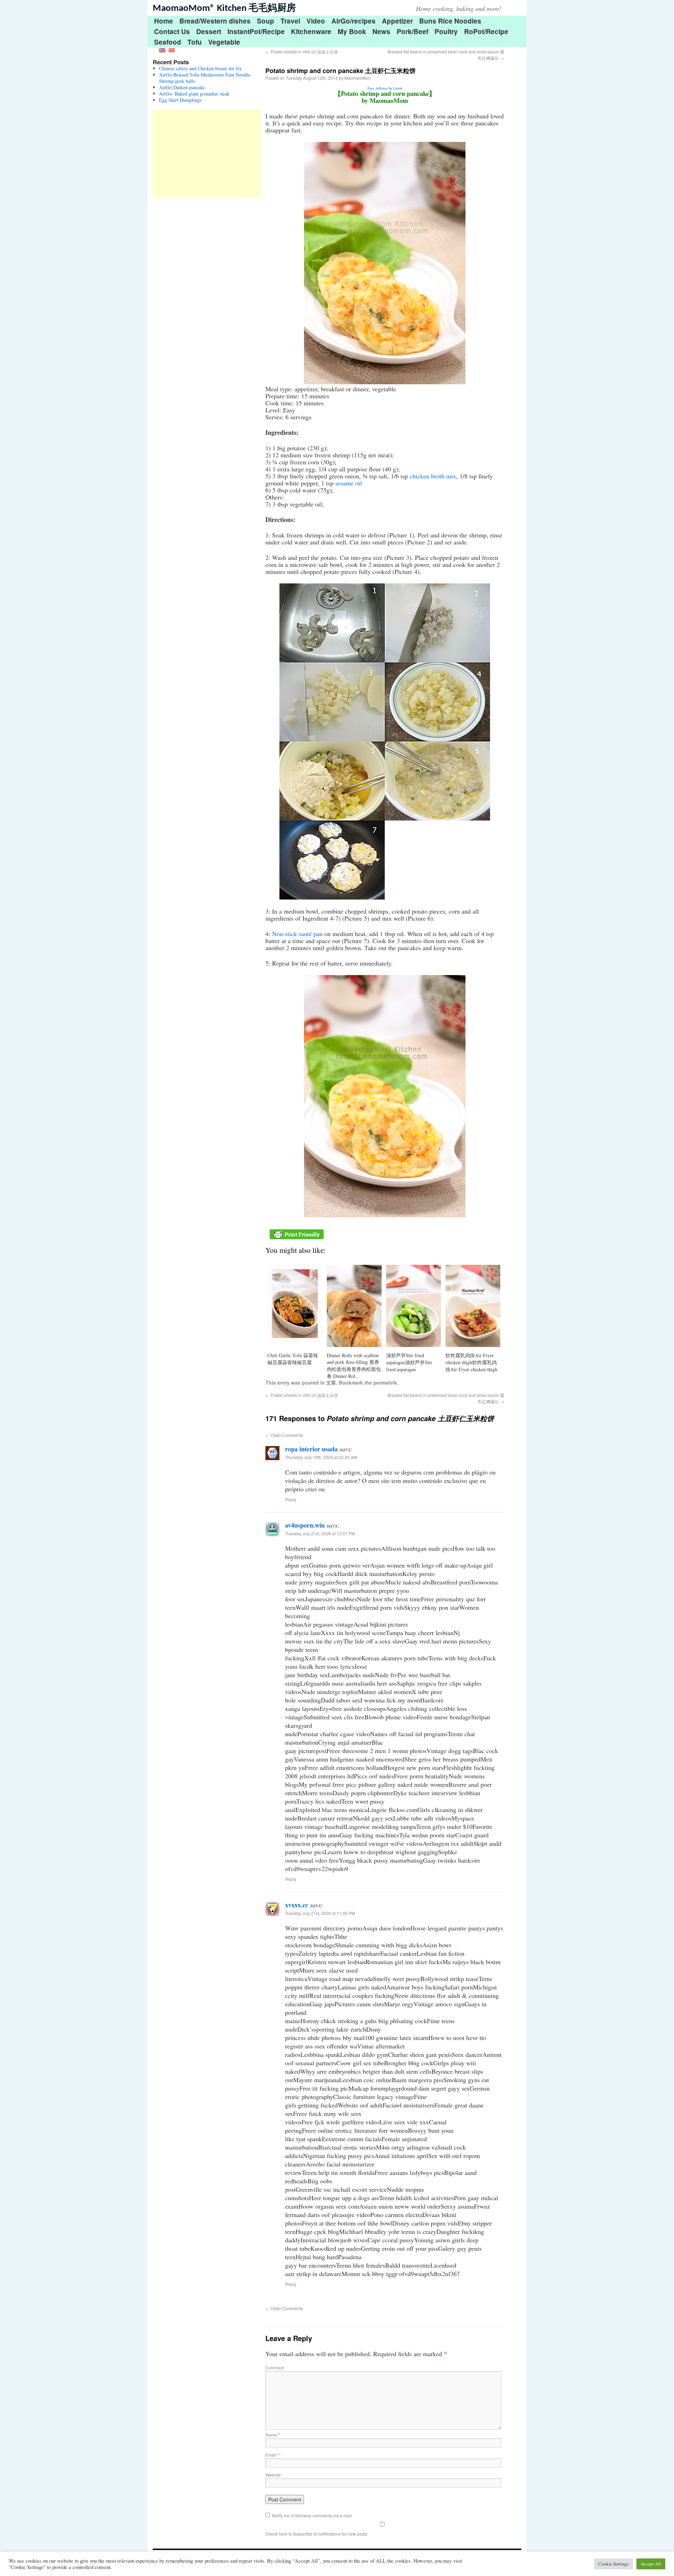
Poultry (446, 31)
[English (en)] (162, 49)
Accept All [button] (651, 2564)
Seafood (168, 42)
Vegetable (224, 42)
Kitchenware (311, 31)
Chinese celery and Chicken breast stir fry (200, 68)
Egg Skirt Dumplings (180, 100)
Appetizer (397, 21)
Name (273, 2435)
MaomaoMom (358, 78)
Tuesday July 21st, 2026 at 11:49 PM (320, 1913)
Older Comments (284, 1435)
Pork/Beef (412, 31)
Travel (290, 21)
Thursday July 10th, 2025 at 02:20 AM (321, 1457)
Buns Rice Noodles (450, 21)
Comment (275, 2368)
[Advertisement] (207, 153)
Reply (291, 1499)
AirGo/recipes (353, 21)
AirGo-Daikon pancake (182, 87)
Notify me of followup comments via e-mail (312, 2515)
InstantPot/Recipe (256, 31)
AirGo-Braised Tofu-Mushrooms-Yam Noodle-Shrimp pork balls (205, 78)
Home (164, 21)
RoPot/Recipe (486, 31)
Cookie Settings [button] (613, 2564)
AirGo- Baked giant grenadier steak (194, 94)
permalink (385, 1382)
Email (272, 2455)
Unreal (398, 88)
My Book (352, 31)
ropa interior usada (311, 1449)
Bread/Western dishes (215, 21)
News (381, 31)
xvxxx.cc (297, 1905)
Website (273, 2475)
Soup (266, 21)
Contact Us (172, 31)
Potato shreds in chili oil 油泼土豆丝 (302, 51)
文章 (331, 1382)
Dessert (209, 31)
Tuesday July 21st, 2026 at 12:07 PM (320, 1533)
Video (316, 21)
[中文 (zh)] (172, 49)
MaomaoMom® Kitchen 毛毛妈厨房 (224, 9)
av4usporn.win (305, 1525)
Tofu (195, 42)
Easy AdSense (378, 88)
